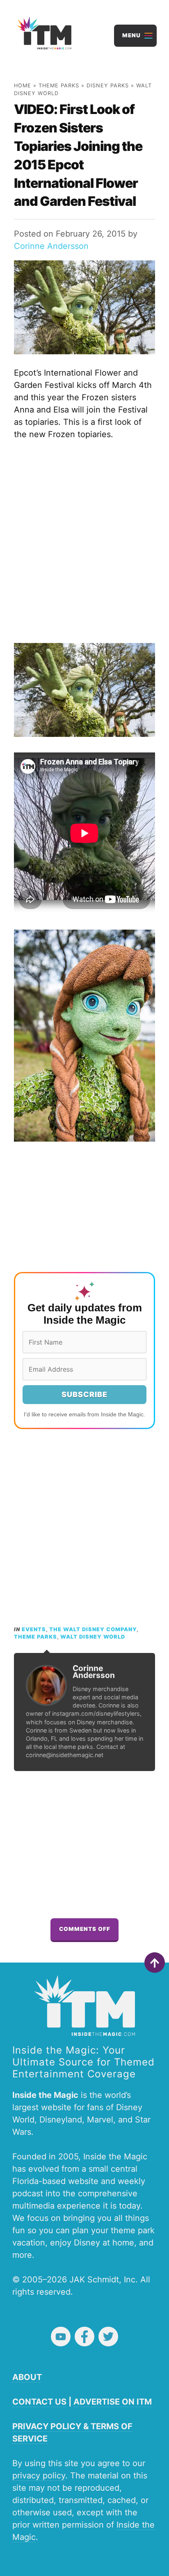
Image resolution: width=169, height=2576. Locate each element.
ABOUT (27, 2377)
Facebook (84, 2337)
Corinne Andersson (51, 246)
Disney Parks (108, 85)
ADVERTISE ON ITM (113, 2402)
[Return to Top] (155, 1963)
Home (23, 85)
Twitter (108, 2337)
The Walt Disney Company (93, 1629)
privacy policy (39, 2476)
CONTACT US (39, 2402)
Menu (131, 35)
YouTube (61, 2337)
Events (34, 1629)
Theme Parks (59, 85)
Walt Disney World (93, 1637)
